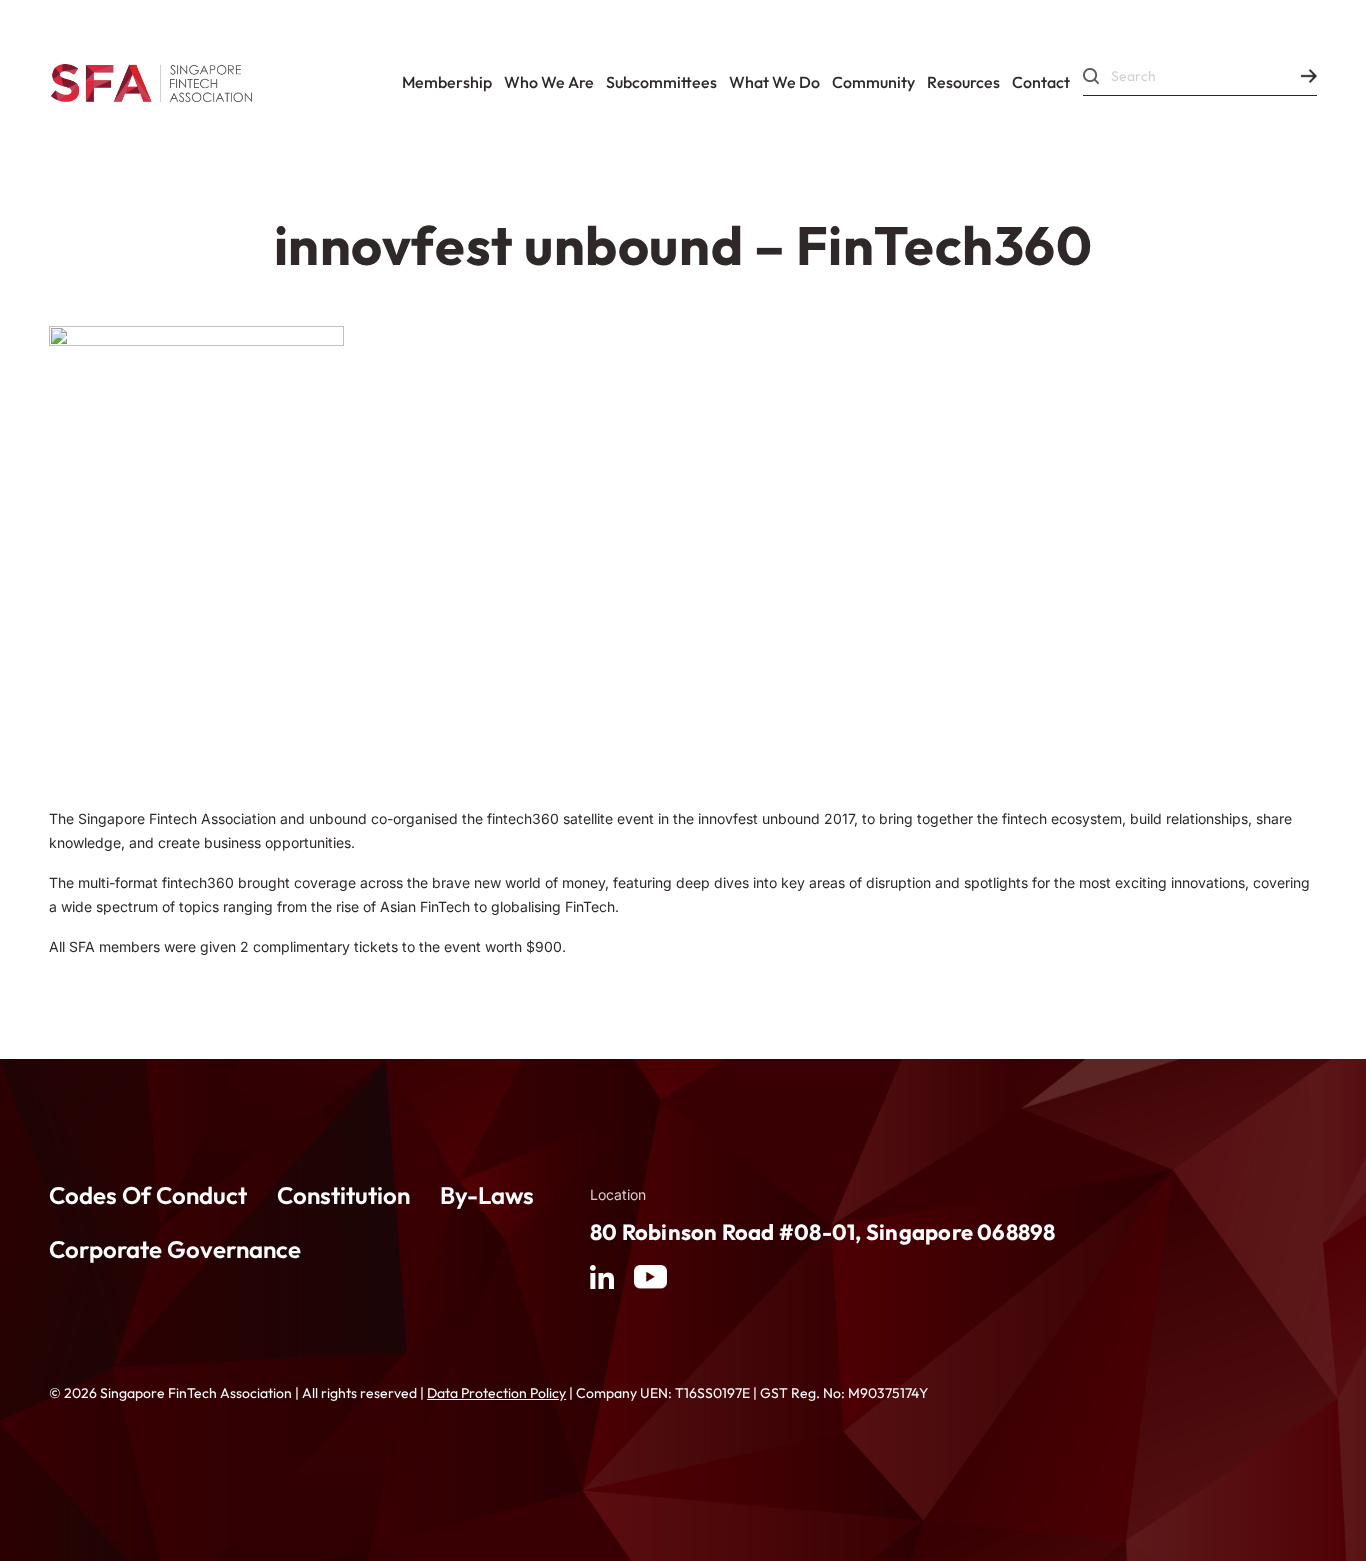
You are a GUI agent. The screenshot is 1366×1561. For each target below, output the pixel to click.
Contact (1041, 82)
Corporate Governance (175, 1249)
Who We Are (549, 82)
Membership (447, 82)
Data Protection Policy (496, 1393)
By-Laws (487, 1195)
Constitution (343, 1195)
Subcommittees (661, 82)
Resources (963, 82)
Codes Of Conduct (148, 1195)
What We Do (774, 82)
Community (873, 82)
